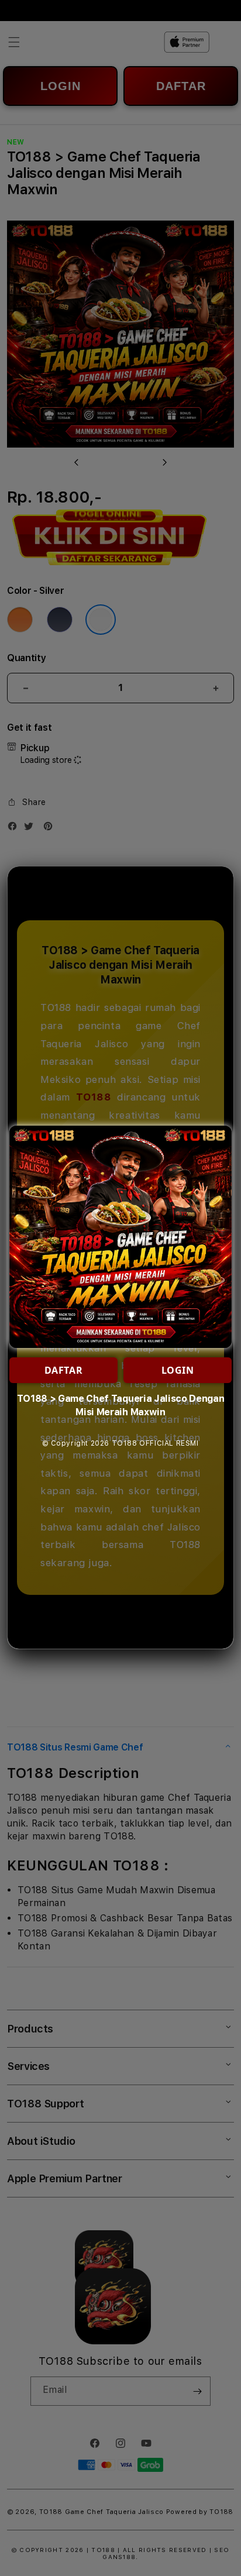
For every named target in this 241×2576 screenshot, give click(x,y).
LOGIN (178, 1370)
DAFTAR (64, 1370)
